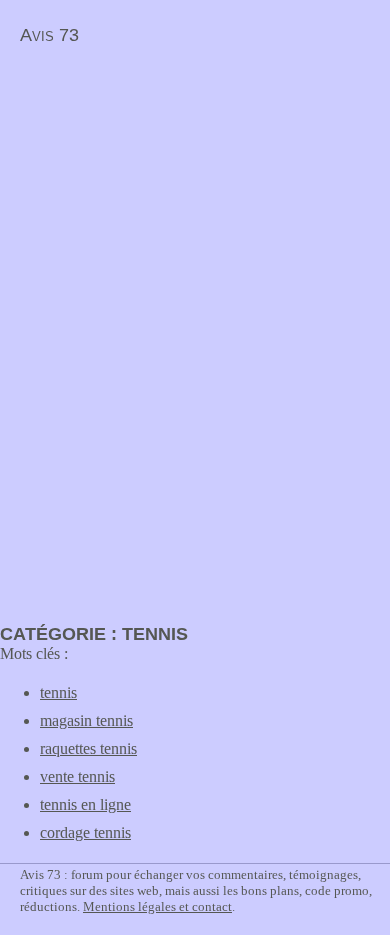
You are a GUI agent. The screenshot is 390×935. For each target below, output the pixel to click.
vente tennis (77, 776)
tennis (58, 692)
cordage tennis (85, 832)
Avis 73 (49, 35)
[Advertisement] (168, 196)
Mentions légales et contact (157, 906)
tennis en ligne (85, 804)
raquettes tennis (88, 748)
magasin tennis (86, 720)
